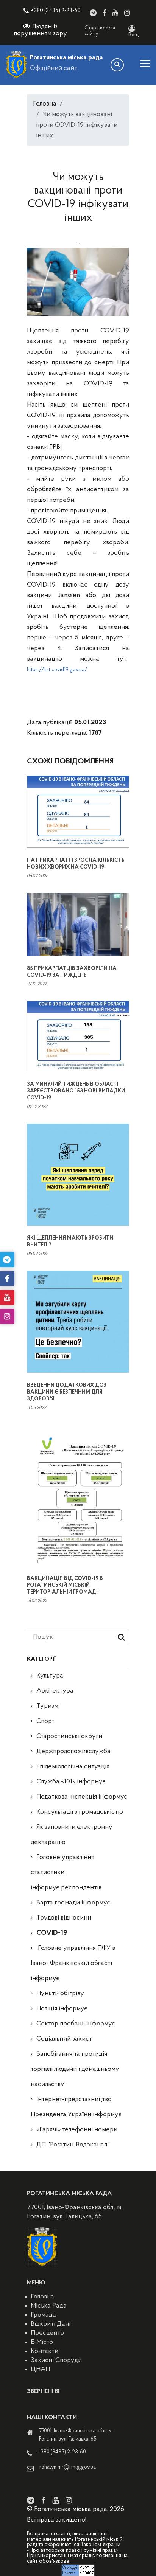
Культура (50, 1676)
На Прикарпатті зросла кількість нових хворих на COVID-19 (76, 864)
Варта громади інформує (73, 1903)
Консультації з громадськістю (80, 1812)
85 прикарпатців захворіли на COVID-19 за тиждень (72, 972)
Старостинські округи (69, 1736)
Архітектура (55, 1691)
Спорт (45, 1721)
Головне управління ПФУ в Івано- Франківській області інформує (73, 1963)
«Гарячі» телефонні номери (77, 2130)
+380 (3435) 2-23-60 (56, 11)
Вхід (134, 35)
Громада (43, 2315)
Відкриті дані (51, 2324)
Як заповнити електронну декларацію (72, 1835)
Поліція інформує (62, 2009)
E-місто (42, 2342)
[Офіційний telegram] (93, 13)
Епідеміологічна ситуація (73, 1767)
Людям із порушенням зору (40, 30)
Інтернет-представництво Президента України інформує (76, 2107)
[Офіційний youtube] (115, 13)
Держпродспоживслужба (73, 1752)
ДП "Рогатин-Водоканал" (73, 2145)
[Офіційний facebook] (105, 13)
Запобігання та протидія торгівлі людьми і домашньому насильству (75, 2069)
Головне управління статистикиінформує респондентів (66, 1873)
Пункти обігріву (60, 1994)
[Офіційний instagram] (127, 13)
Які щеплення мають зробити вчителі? (70, 1242)
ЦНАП (40, 2370)
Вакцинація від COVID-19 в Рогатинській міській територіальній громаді (65, 1585)
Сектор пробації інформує (76, 2024)
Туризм (47, 1706)
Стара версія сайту (100, 31)
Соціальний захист (64, 2039)
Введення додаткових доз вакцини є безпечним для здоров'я (67, 1392)
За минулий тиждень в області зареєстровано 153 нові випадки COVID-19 (76, 1091)
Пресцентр (47, 2333)
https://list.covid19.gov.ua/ (57, 670)
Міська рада (49, 2306)
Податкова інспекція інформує (82, 1797)
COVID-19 (52, 1933)
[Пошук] (117, 65)
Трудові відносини (64, 1918)
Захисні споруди (56, 2360)
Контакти (44, 2351)
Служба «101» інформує (71, 1782)
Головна (45, 104)
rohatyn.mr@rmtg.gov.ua (68, 2467)
